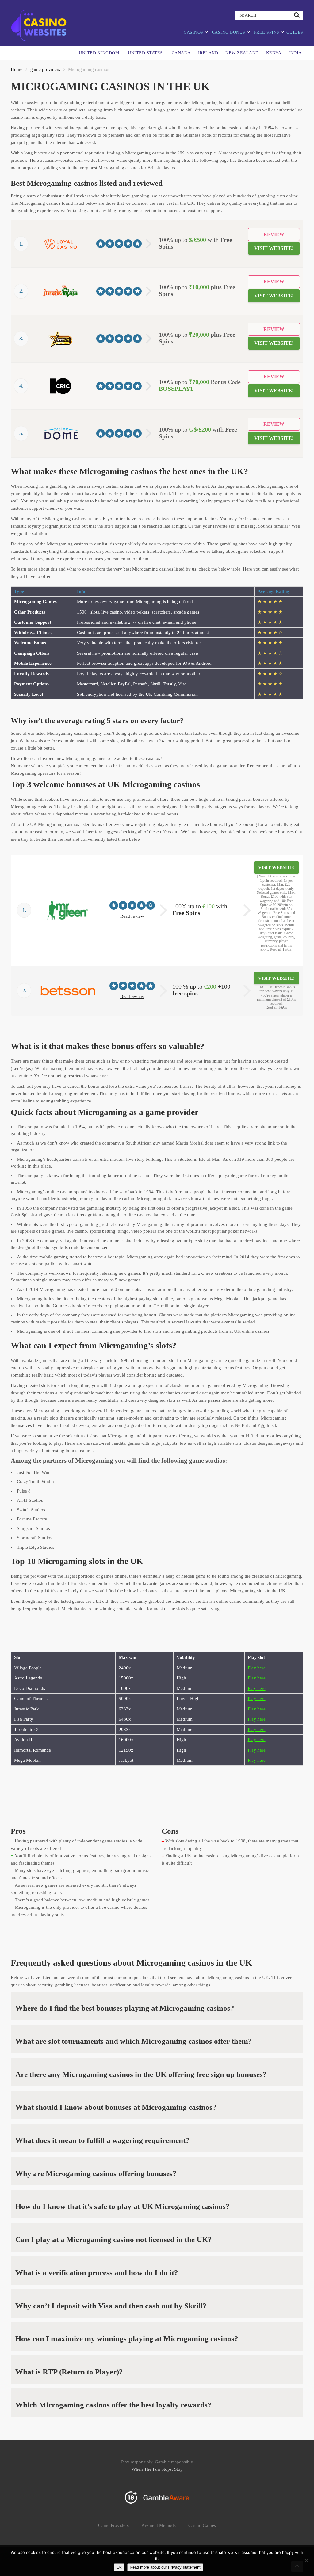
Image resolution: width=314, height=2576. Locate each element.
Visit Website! (274, 248)
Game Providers (113, 2525)
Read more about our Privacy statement (165, 2567)
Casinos (193, 32)
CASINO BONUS (229, 32)
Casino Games (202, 2525)
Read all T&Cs (281, 949)
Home (17, 69)
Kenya (274, 53)
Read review (132, 916)
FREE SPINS (267, 32)
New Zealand (242, 53)
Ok (119, 2567)
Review (274, 234)
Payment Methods (159, 2525)
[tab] (157, 2006)
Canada (181, 53)
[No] (306, 2560)
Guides (295, 32)
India (295, 53)
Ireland (208, 53)
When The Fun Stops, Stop (157, 2469)
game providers (45, 69)
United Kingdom (99, 53)
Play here (257, 1668)
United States (145, 53)
